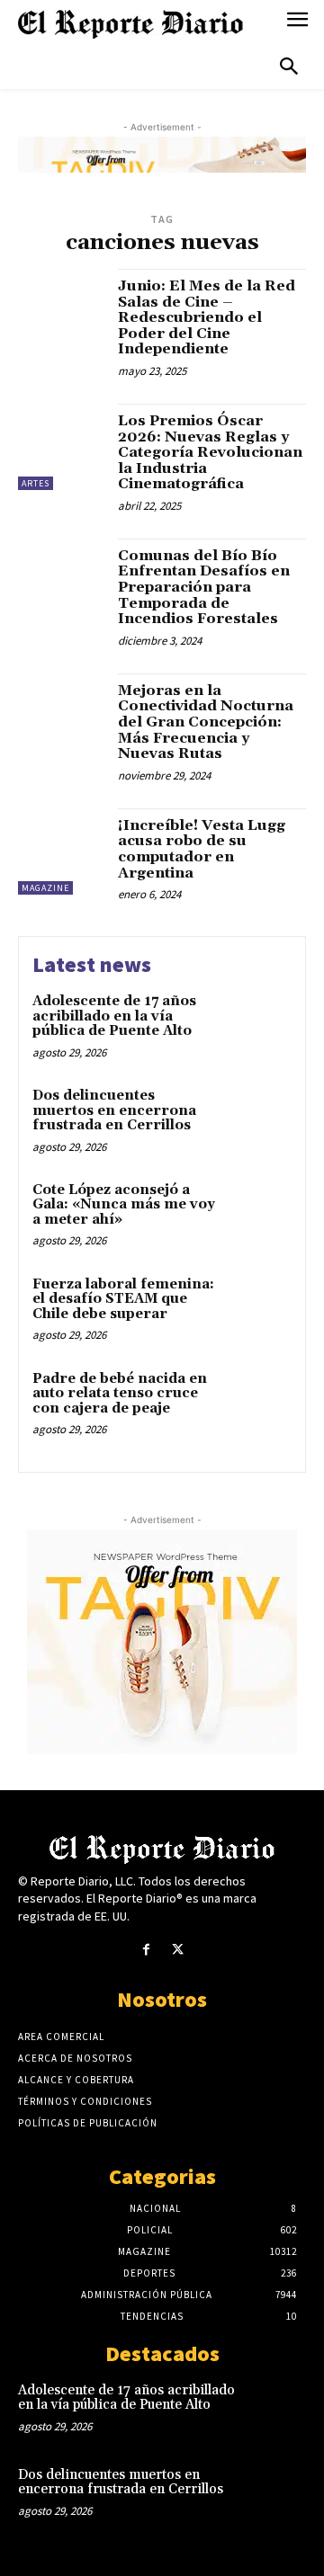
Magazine (45, 888)
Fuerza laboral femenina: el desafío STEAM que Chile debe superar (123, 1299)
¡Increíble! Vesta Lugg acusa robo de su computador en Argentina (202, 849)
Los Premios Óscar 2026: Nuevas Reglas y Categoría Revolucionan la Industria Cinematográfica (210, 452)
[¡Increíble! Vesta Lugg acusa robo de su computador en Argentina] (61, 851)
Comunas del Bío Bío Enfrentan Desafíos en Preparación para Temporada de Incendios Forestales (204, 587)
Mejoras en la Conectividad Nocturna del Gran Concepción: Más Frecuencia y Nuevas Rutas (206, 722)
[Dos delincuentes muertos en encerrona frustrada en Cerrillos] (258, 1119)
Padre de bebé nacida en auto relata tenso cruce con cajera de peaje (120, 1394)
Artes (36, 483)
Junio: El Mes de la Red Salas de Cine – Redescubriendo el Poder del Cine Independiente (207, 317)
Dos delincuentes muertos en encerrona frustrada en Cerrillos (114, 1110)
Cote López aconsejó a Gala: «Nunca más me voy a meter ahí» (124, 1205)
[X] (178, 1950)
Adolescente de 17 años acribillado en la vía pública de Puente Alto (114, 1016)
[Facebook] (146, 1950)
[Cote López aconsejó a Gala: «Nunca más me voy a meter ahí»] (258, 1213)
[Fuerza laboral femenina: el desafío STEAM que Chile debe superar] (258, 1308)
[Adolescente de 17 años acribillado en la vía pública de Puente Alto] (258, 1025)
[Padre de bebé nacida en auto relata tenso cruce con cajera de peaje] (258, 1402)
